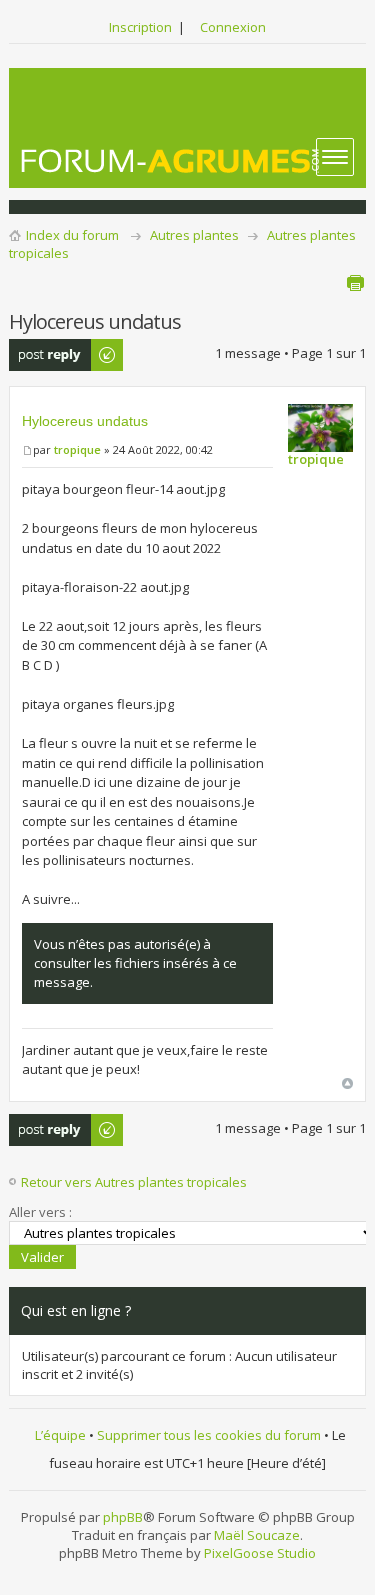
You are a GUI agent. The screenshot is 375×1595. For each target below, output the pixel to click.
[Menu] (335, 157)
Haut (347, 1083)
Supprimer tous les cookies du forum (209, 1435)
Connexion (233, 27)
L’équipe (60, 1435)
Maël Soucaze (257, 1535)
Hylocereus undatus (85, 421)
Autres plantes (194, 235)
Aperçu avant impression (355, 283)
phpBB (123, 1517)
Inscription (140, 27)
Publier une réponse (44, 355)
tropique (77, 449)
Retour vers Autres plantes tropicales (134, 1182)
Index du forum (72, 235)
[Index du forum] (171, 160)
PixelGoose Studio (260, 1553)
